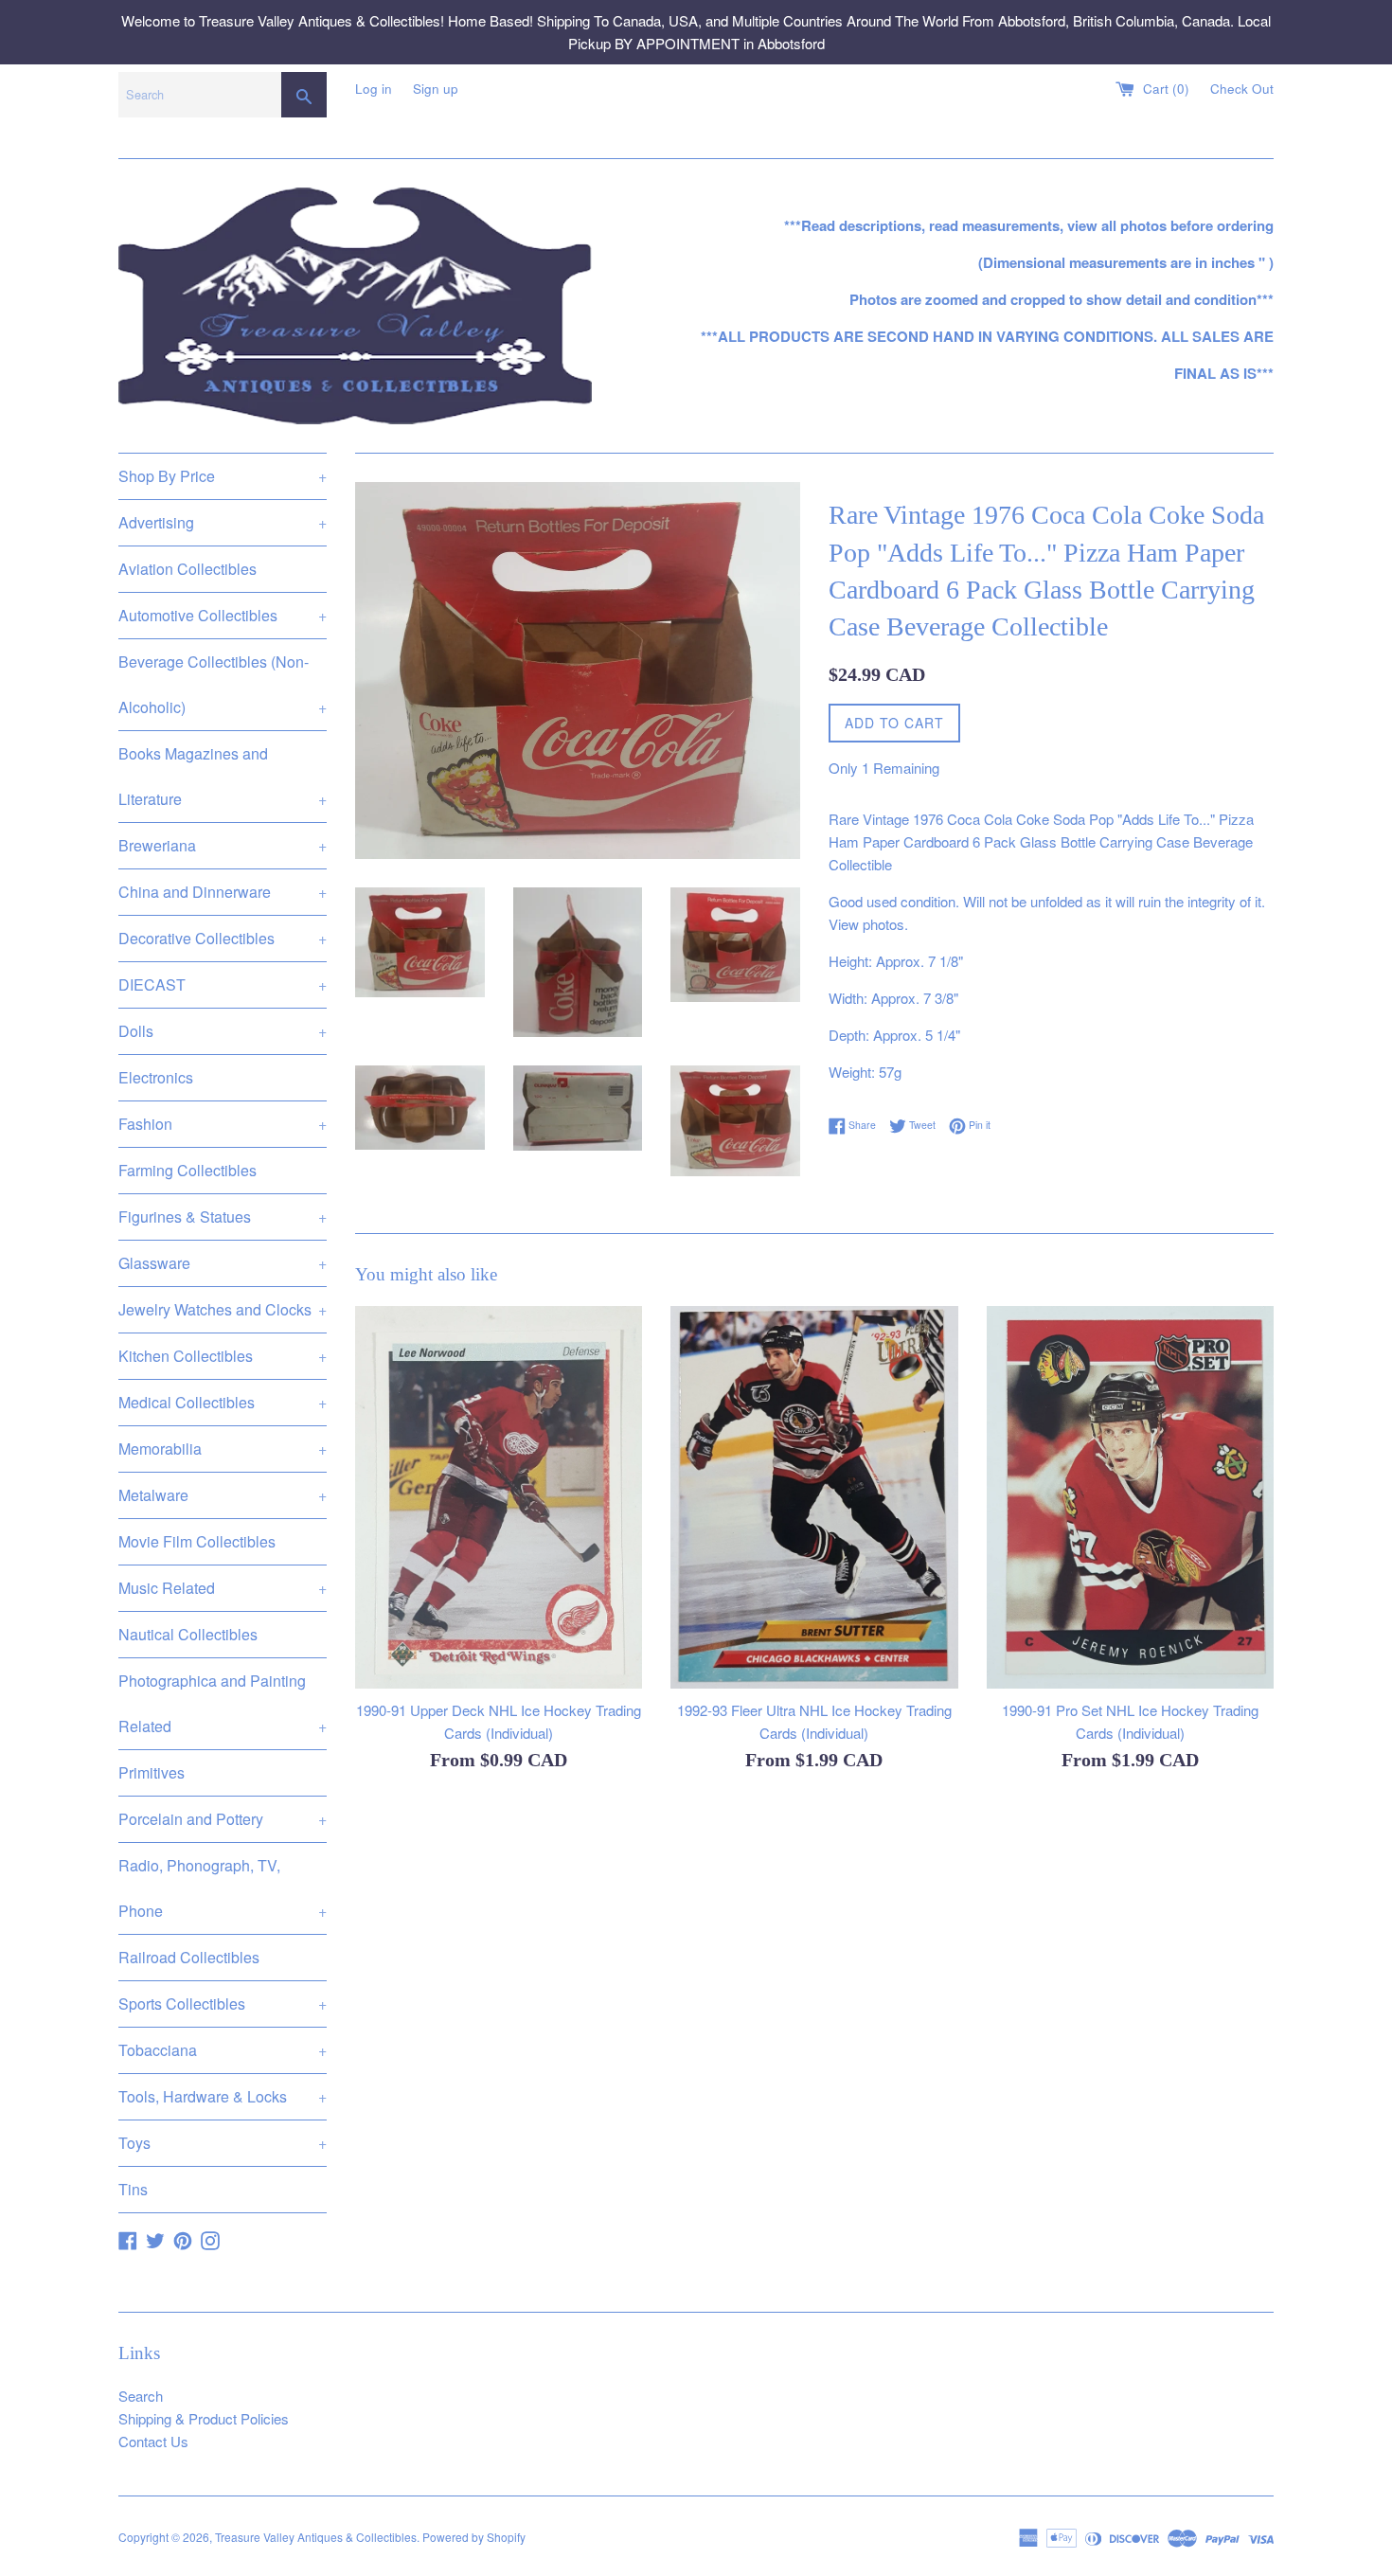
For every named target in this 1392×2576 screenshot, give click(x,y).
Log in (374, 89)
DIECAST (223, 984)
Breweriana (223, 845)
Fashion (223, 1124)
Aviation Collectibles (187, 569)
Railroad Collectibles (189, 1957)
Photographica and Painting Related (223, 1703)
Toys (223, 2143)
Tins (133, 2189)
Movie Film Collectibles (197, 1541)
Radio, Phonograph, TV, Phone (223, 1888)
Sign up (436, 89)
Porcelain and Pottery (223, 1819)
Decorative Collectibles (223, 938)
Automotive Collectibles (223, 615)
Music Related (223, 1588)
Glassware (223, 1263)
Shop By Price (223, 476)
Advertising (223, 522)
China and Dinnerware (223, 892)
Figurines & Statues (223, 1216)
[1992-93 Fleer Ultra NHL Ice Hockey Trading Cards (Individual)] (814, 1497)
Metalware (223, 1495)
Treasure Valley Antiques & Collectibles (316, 2537)
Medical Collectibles (223, 1402)
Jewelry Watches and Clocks (223, 1309)
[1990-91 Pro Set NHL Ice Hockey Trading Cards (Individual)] (1130, 1497)
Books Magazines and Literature (223, 776)
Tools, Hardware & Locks (223, 2096)
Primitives (152, 1772)
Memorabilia (223, 1449)
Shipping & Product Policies (204, 2418)
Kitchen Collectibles (223, 1356)
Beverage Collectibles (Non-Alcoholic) (223, 684)
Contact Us (153, 2441)
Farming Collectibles (187, 1170)
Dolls (223, 1031)
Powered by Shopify (474, 2537)
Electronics (156, 1077)
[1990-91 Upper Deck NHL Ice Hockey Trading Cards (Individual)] (499, 1497)
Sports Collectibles (223, 2004)
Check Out (1242, 89)
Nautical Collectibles (188, 1634)
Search (141, 2396)
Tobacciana (223, 2050)
